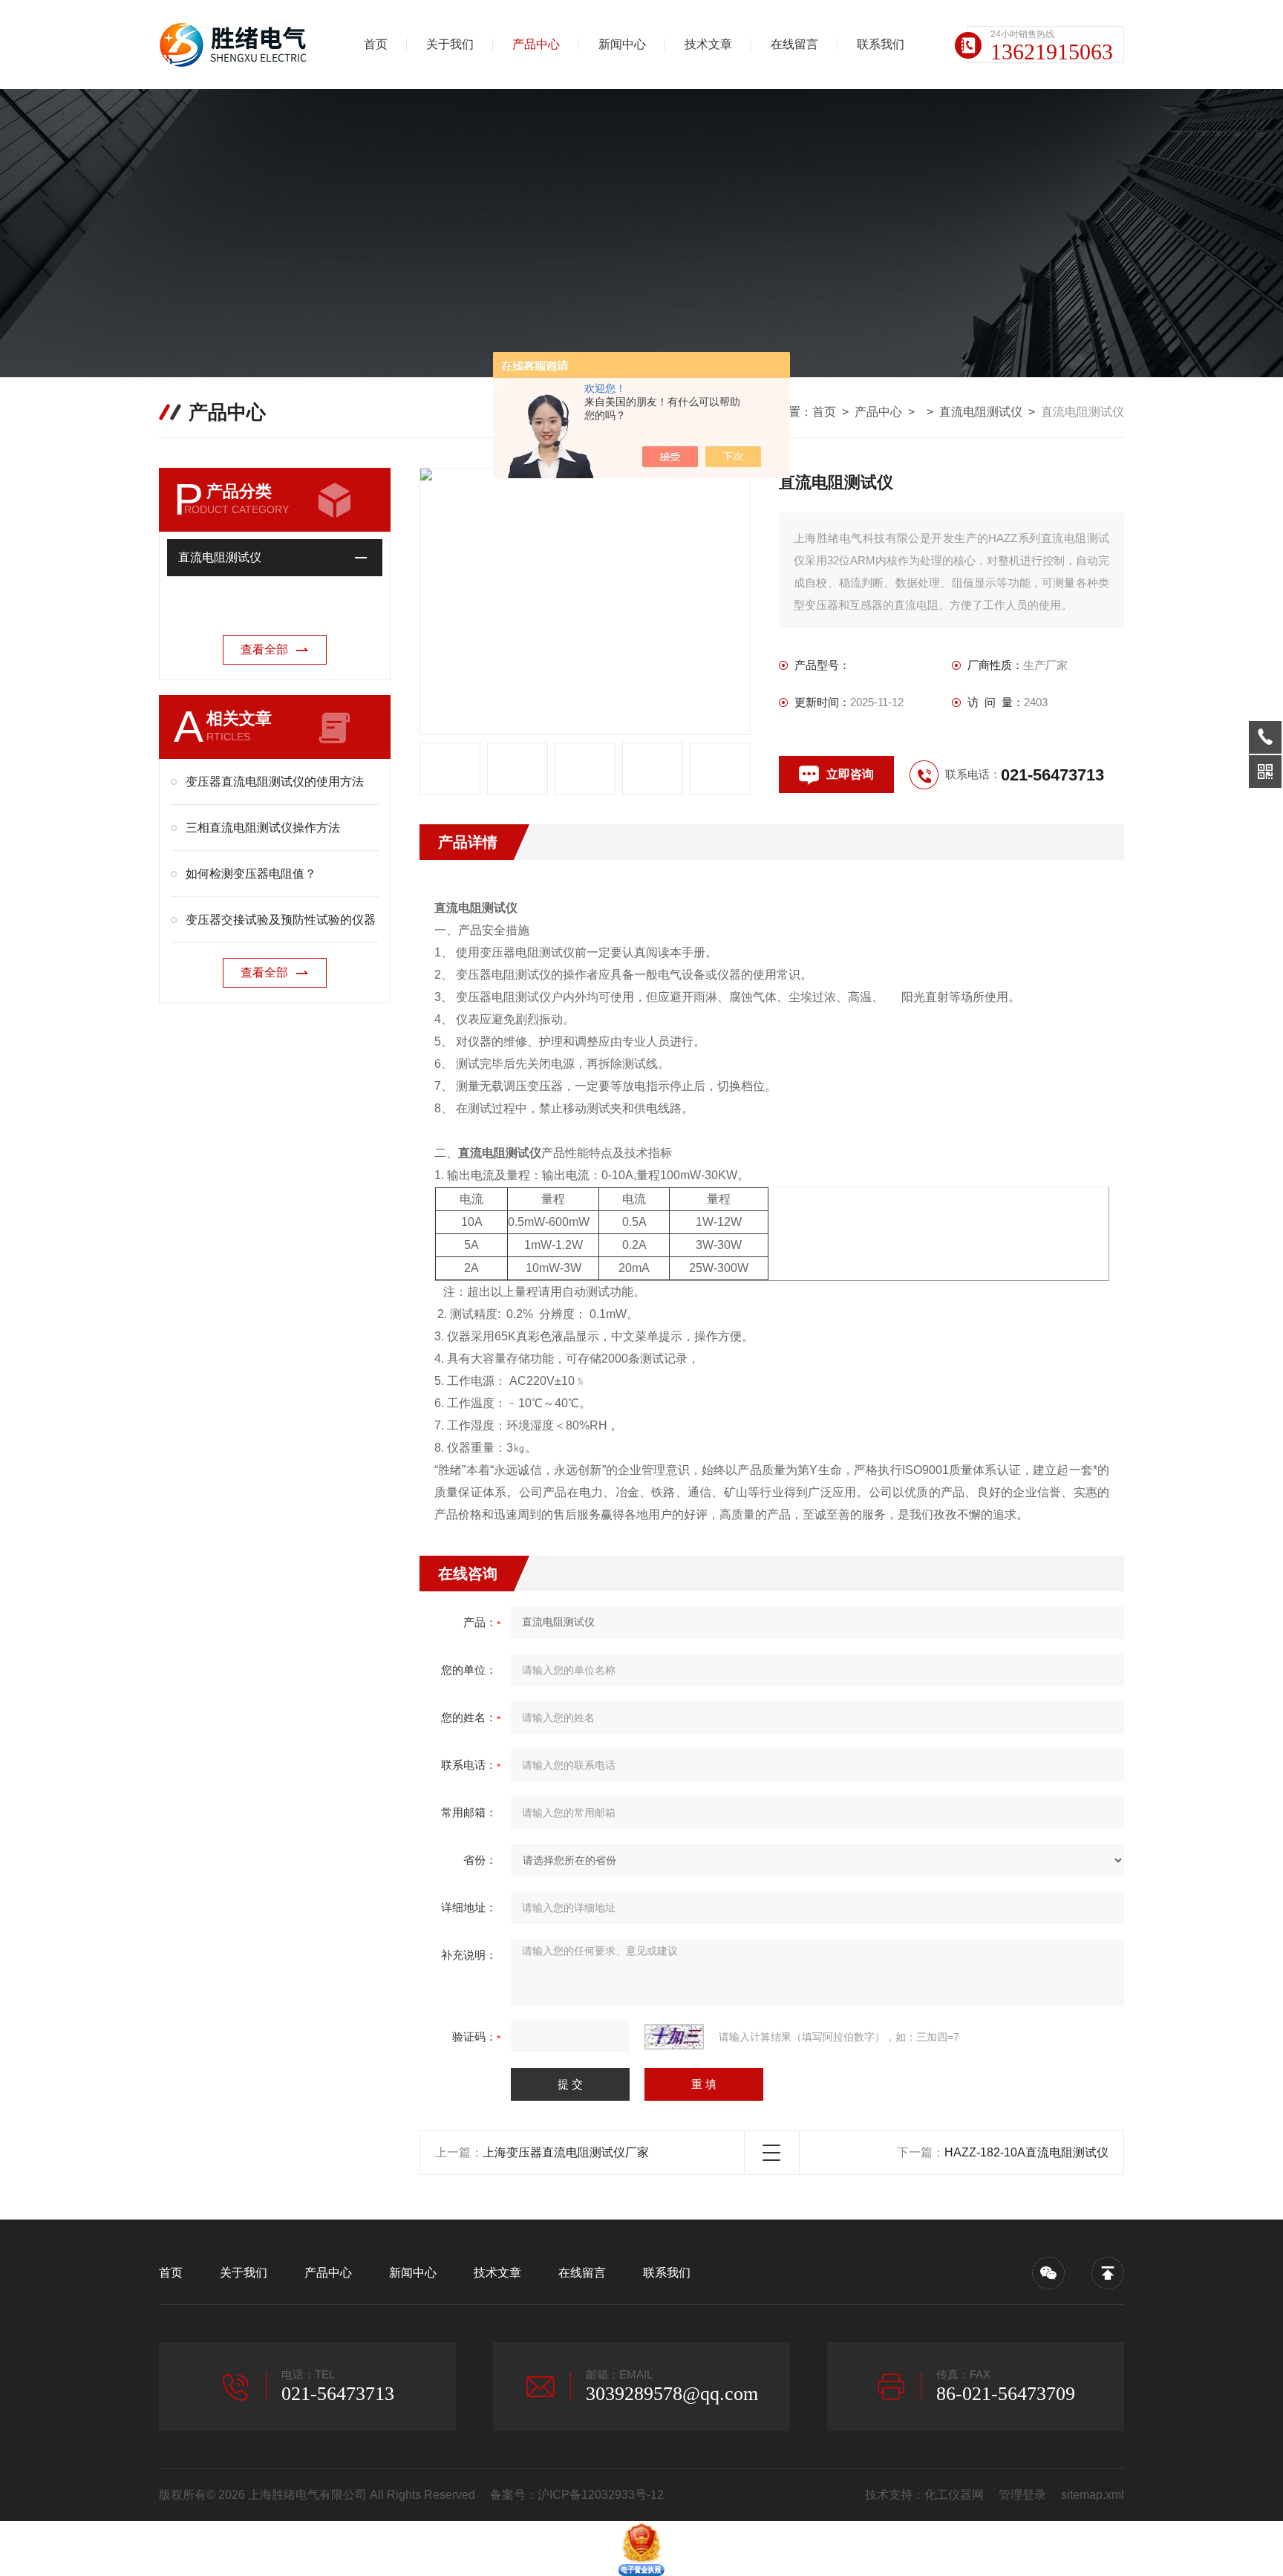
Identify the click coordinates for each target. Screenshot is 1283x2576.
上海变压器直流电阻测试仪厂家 (566, 2152)
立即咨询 (850, 774)
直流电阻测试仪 (981, 412)
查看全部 (264, 649)
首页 (376, 44)
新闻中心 (622, 44)
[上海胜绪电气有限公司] (237, 45)
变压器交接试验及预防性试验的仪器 (281, 920)
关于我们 (450, 44)
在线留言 (794, 44)
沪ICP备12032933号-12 (601, 2495)
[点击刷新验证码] (674, 2037)
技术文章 (708, 44)
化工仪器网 (954, 2495)
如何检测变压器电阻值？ (251, 874)
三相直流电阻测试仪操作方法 (263, 828)
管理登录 (1022, 2495)
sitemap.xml (1093, 2495)
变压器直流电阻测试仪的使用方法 (275, 782)
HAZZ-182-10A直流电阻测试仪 (1026, 2152)
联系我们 (881, 44)
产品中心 (536, 44)
